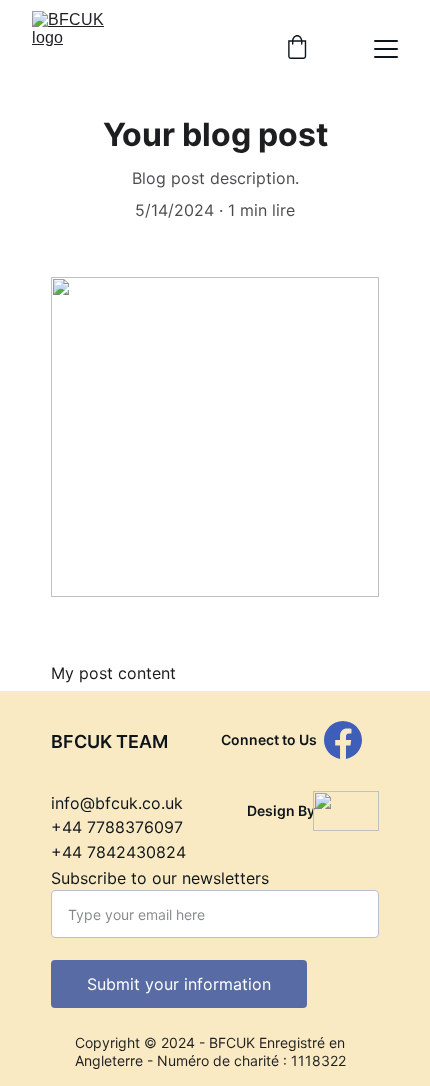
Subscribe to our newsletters (160, 878)
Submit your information (179, 984)
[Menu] (386, 49)
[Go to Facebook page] (343, 740)
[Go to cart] (297, 49)
